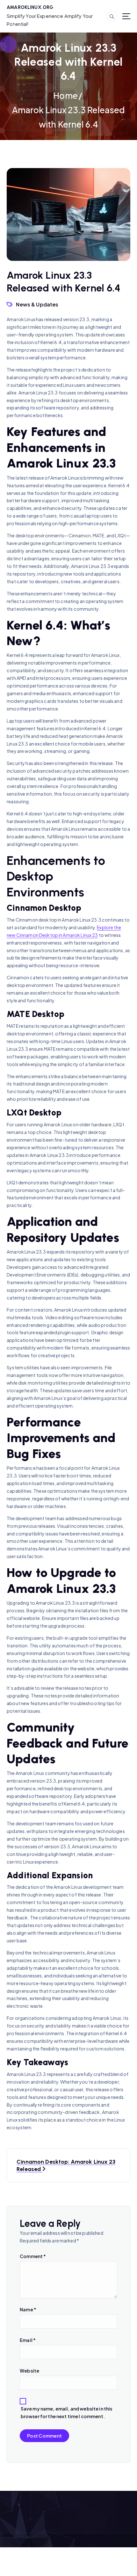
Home (65, 96)
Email (28, 2340)
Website (29, 2371)
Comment (33, 2256)
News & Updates (37, 304)
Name (28, 2309)
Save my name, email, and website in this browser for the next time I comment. (67, 2412)
